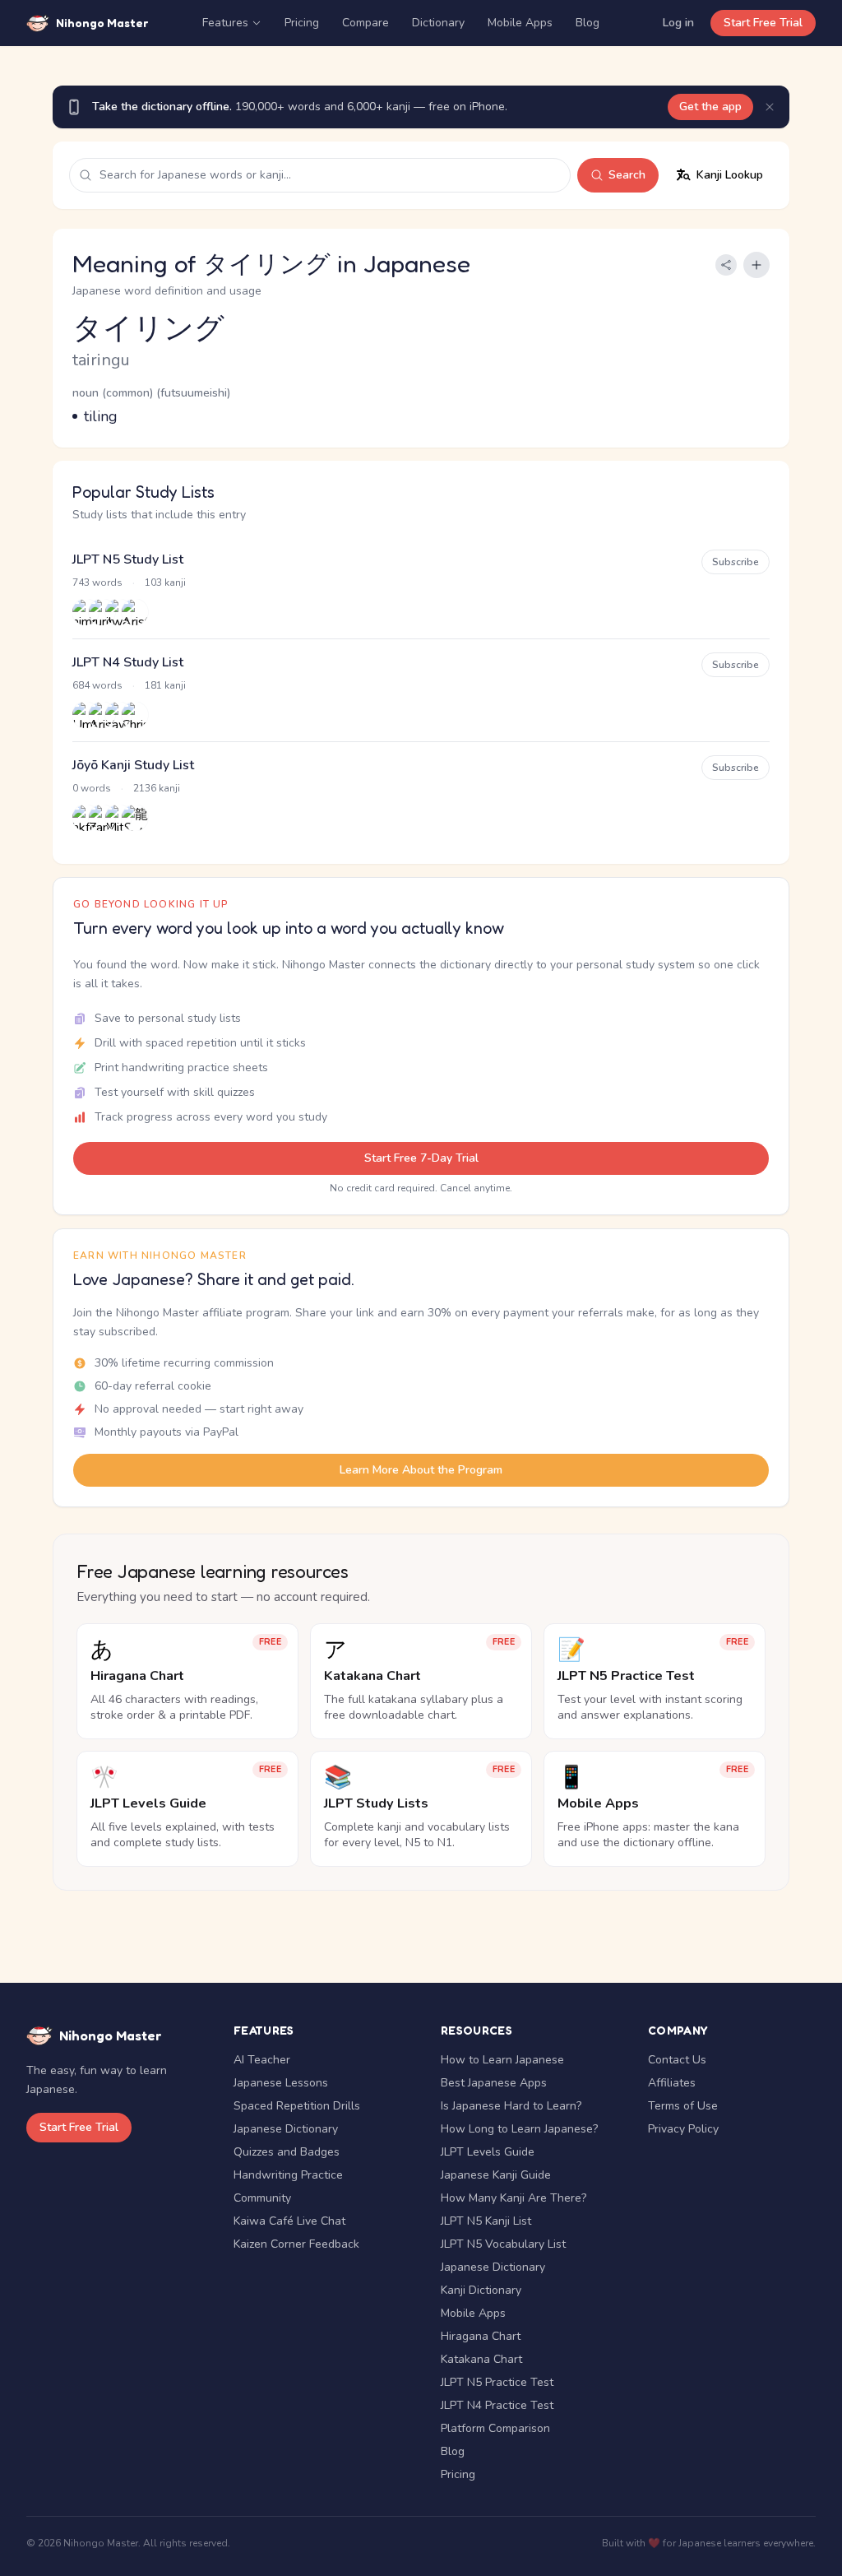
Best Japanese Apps (494, 2083)
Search (627, 175)
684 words (97, 685)
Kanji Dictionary (481, 2290)
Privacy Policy (683, 2129)
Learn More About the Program (421, 1470)
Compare (365, 23)
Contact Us (677, 2060)
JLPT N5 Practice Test (497, 2382)
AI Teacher (262, 2060)
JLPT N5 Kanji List (486, 2221)
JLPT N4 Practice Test (497, 2405)
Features (225, 23)
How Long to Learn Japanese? (519, 2129)
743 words (97, 583)
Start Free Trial (763, 23)
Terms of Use (683, 2106)
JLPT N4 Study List (128, 662)
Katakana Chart (481, 2359)
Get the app (710, 107)
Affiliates (672, 2083)
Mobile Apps (520, 23)
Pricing (302, 23)
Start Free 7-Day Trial (421, 1158)
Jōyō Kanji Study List (133, 765)
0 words (92, 788)
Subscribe (736, 562)
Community (262, 2198)
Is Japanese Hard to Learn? (511, 2106)
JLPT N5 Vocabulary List (503, 2244)
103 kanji (165, 583)
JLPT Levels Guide (488, 2152)
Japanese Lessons (281, 2083)
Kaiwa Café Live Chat (289, 2221)
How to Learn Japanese (502, 2060)
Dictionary (438, 23)
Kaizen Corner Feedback (296, 2244)
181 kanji (165, 685)
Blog (588, 23)
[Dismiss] (770, 107)
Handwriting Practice (288, 2175)
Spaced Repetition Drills (297, 2106)
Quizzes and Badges (287, 2152)
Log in (678, 23)
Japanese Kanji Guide (496, 2175)
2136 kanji (157, 788)
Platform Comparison (495, 2428)
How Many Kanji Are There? (514, 2198)
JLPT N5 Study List (128, 559)
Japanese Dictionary (286, 2129)
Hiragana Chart (481, 2336)
